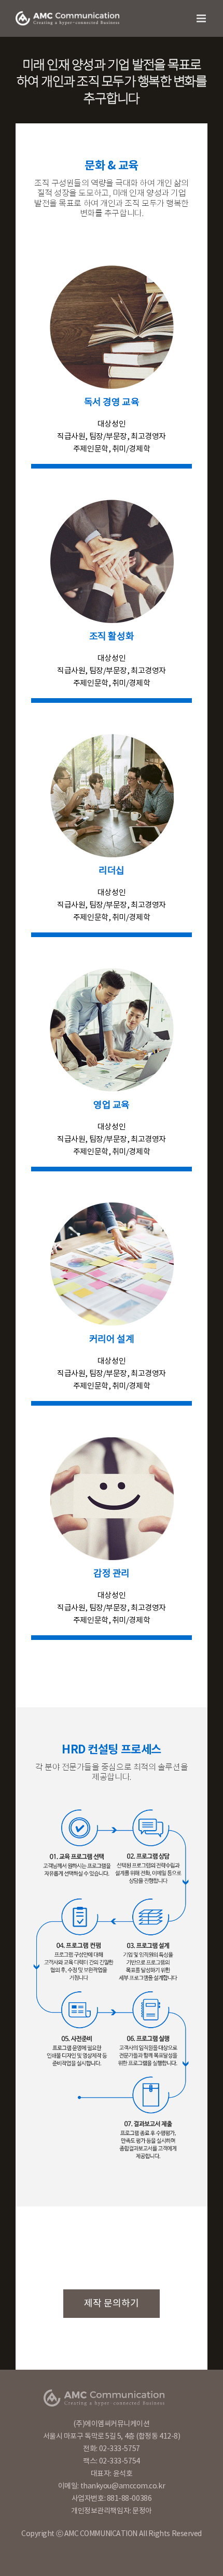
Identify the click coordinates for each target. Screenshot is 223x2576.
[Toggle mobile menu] (202, 18)
